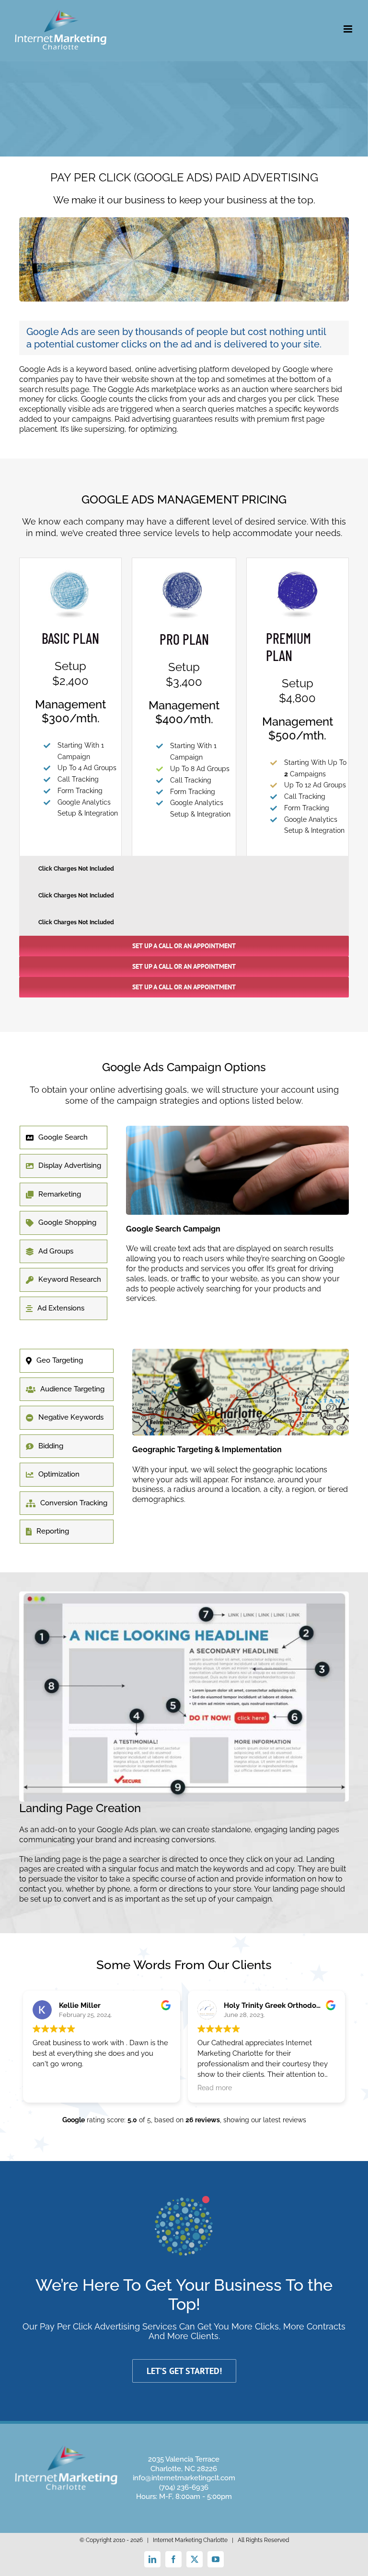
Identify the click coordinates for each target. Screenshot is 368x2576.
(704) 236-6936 (184, 2487)
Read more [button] (215, 2088)
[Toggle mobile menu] (349, 29)
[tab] (63, 1138)
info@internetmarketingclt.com (184, 2478)
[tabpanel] (237, 1224)
